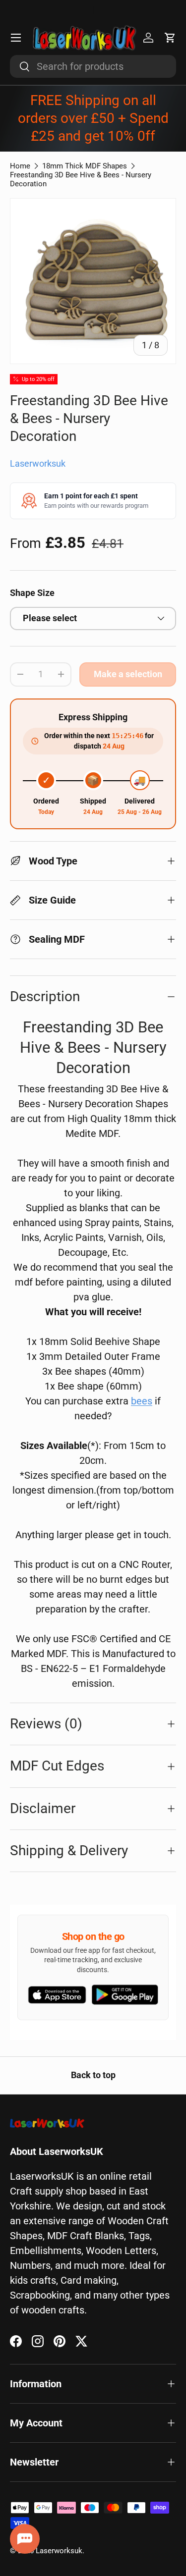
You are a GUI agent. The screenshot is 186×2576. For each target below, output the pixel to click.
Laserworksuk (38, 464)
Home (20, 166)
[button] (170, 38)
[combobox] (93, 66)
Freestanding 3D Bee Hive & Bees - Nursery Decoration (81, 179)
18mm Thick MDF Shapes (85, 166)
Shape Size (32, 593)
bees (142, 1401)
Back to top (93, 2075)
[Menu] (16, 38)
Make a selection (128, 674)
